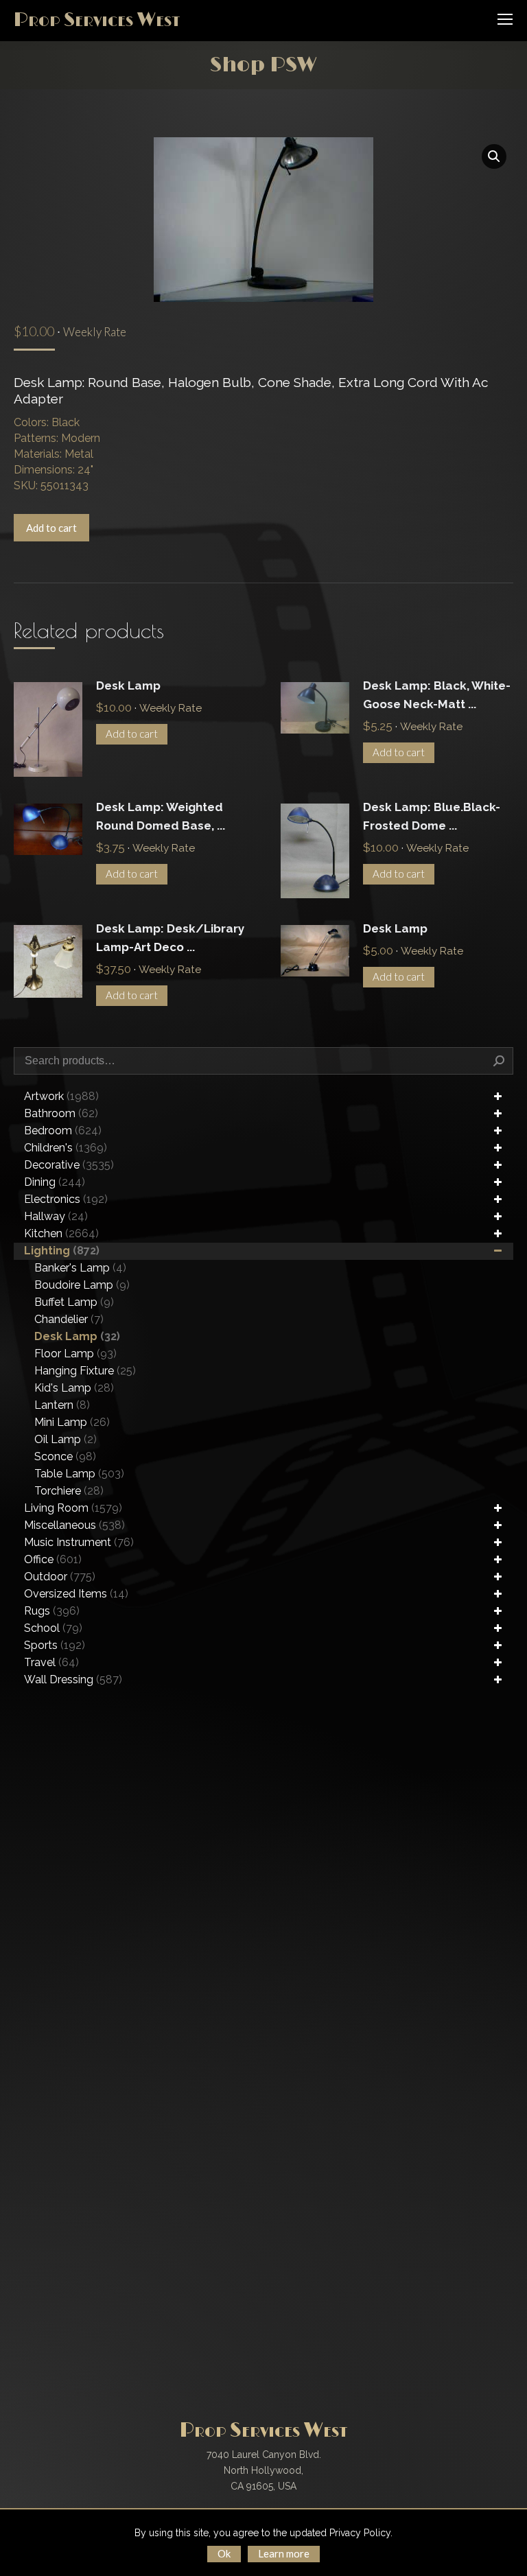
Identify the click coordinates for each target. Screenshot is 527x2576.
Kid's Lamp (74, 1388)
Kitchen (61, 1233)
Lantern (62, 1405)
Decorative (69, 1165)
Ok (224, 2553)
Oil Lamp (66, 1439)
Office (53, 1559)
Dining (55, 1182)
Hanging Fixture (85, 1371)
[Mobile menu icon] (505, 19)
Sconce (65, 1456)
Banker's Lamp (80, 1268)
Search (499, 1061)
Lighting (62, 1251)
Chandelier (69, 1319)
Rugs (52, 1611)
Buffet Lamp (74, 1302)
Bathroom (61, 1113)
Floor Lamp (75, 1354)
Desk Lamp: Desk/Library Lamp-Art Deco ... (170, 938)
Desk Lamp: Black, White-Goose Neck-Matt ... (437, 695)
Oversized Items (76, 1594)
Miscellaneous (74, 1525)
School (53, 1628)
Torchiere (69, 1491)
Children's (66, 1148)
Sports (55, 1645)
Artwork (61, 1096)
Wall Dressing (73, 1679)
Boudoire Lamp (82, 1285)
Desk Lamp (128, 686)
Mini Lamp (72, 1422)
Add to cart (51, 528)
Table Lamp (79, 1474)
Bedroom (63, 1131)
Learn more (284, 2553)
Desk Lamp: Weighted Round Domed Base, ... (161, 816)
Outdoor (60, 1577)
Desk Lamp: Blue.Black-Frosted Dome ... (432, 816)
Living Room (73, 1508)
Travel (51, 1662)
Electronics (66, 1199)
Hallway (56, 1216)
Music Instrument (79, 1542)
